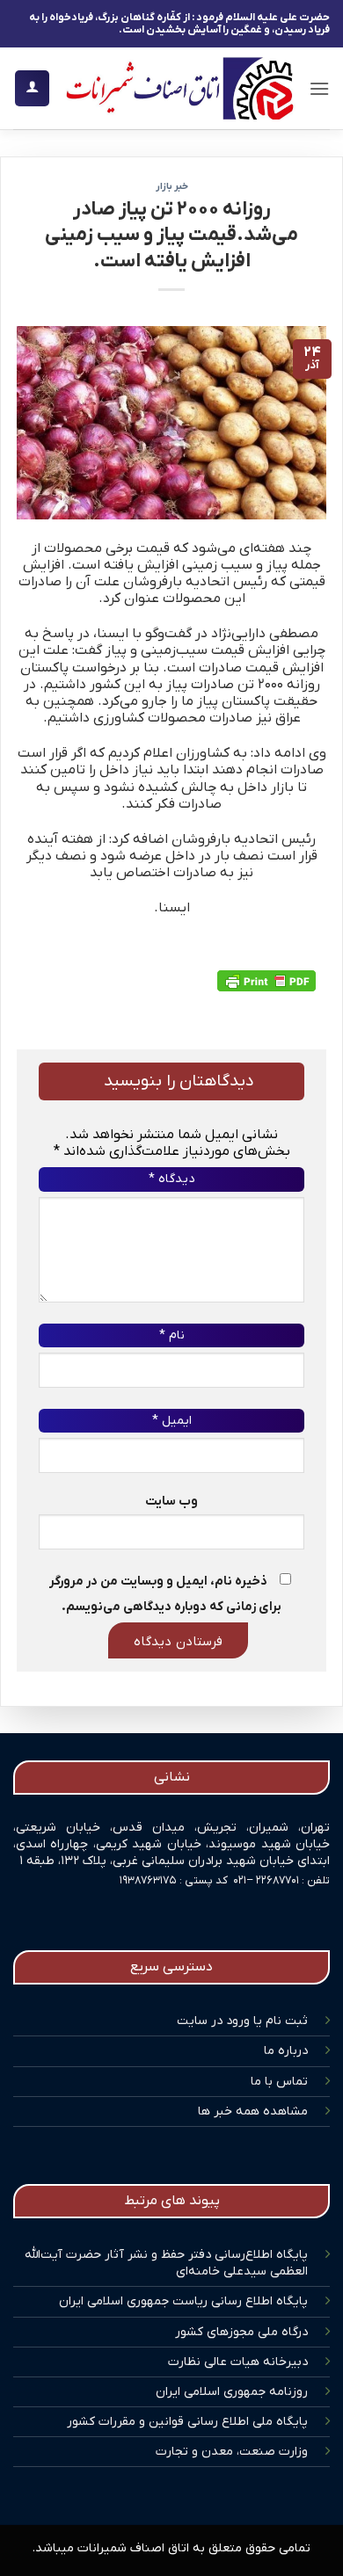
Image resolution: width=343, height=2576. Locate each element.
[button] (319, 88)
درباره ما (286, 2051)
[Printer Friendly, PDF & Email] (266, 981)
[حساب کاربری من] (32, 88)
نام (172, 1335)
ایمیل (172, 1421)
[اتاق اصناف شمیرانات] (179, 88)
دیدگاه (171, 1179)
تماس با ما (279, 2082)
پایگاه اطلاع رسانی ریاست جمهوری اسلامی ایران (183, 2301)
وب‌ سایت (171, 1502)
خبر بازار (172, 186)
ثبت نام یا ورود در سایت (242, 2021)
